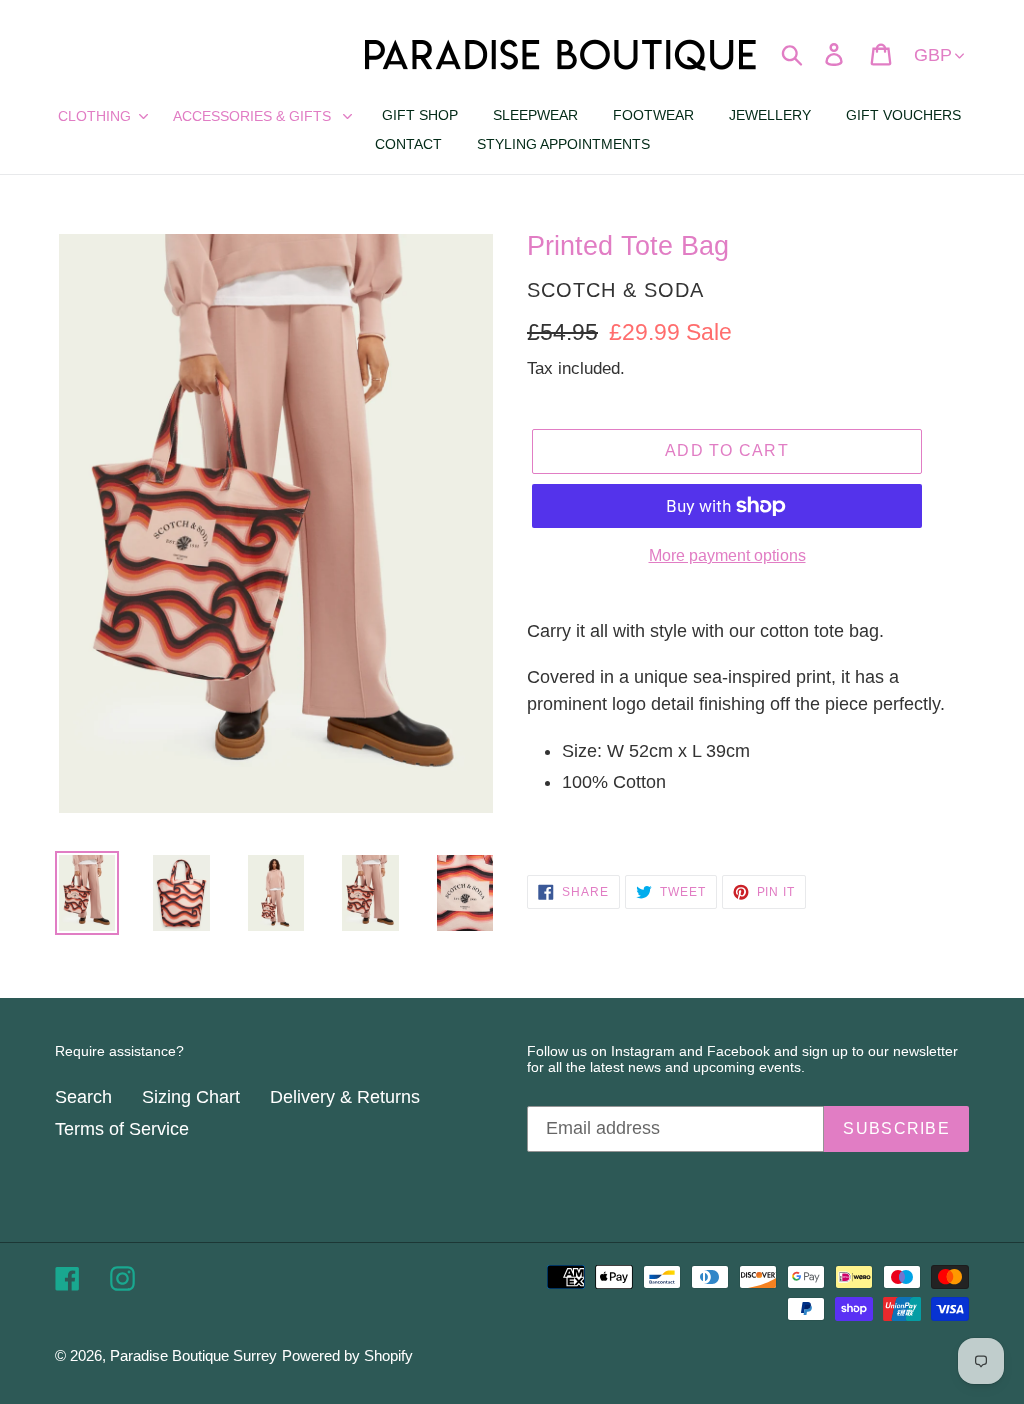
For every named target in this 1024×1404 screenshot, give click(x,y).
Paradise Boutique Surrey (193, 1355)
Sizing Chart (191, 1097)
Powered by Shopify (347, 1355)
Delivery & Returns (345, 1097)
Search (83, 1097)
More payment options (727, 555)
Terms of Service (122, 1129)
